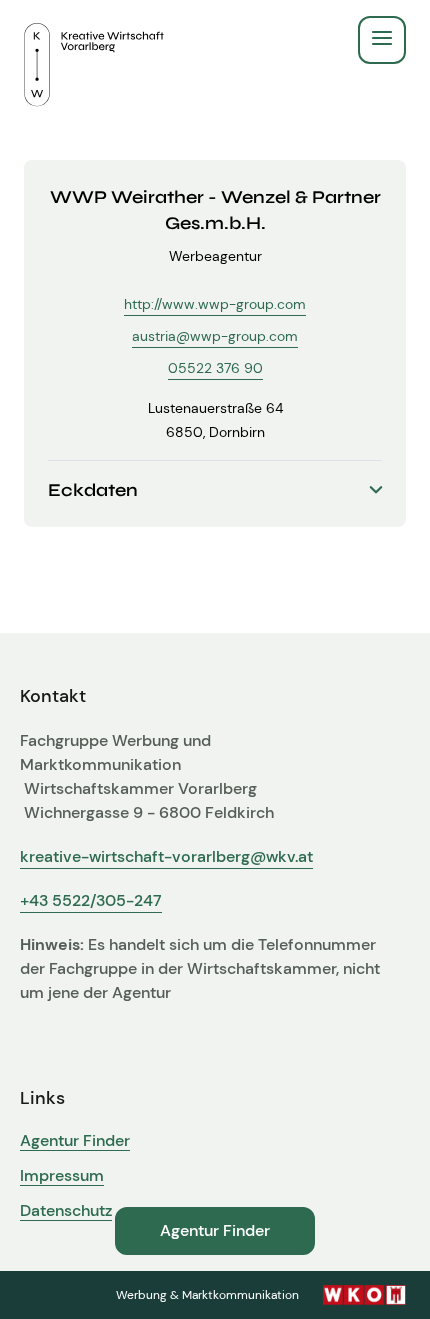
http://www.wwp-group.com (215, 304)
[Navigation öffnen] (382, 40)
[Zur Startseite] (94, 40)
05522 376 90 (215, 368)
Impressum (62, 1176)
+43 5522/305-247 (91, 900)
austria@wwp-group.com (215, 336)
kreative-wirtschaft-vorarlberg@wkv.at (166, 856)
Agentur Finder (75, 1141)
